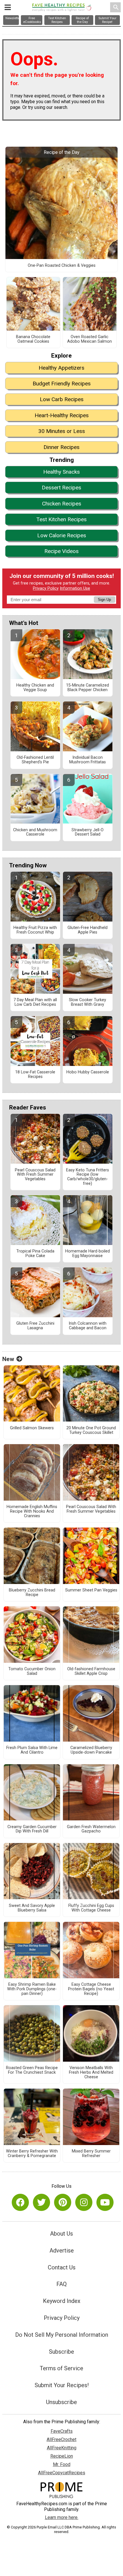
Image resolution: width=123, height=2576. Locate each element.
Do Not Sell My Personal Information (62, 2335)
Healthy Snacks (61, 472)
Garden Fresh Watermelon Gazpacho (91, 1829)
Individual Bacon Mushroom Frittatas (88, 760)
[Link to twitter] (41, 2202)
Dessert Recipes (61, 488)
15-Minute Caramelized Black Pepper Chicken (88, 688)
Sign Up (104, 600)
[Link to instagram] (84, 2202)
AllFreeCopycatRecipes (62, 2473)
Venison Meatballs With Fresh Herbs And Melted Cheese (91, 2073)
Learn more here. (62, 2517)
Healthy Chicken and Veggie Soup (35, 688)
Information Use (75, 588)
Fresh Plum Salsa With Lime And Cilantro (32, 1750)
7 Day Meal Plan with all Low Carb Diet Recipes (35, 1002)
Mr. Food (62, 2464)
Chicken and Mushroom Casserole (35, 832)
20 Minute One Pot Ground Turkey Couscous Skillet (91, 1430)
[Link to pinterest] (63, 2202)
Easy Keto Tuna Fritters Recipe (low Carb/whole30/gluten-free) (88, 1177)
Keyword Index (62, 2301)
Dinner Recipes (61, 447)
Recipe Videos (61, 551)
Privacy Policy (46, 588)
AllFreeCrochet (61, 2439)
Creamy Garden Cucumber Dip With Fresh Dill (32, 1829)
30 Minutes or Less (62, 431)
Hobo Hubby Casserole (88, 1072)
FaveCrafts (62, 2431)
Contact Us (62, 2267)
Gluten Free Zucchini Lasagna (35, 1326)
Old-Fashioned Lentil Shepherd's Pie (35, 760)
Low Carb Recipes (62, 399)
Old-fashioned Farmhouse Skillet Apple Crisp (91, 1671)
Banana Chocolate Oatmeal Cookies (33, 339)
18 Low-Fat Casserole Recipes (35, 1075)
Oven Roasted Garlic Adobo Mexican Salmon (90, 339)
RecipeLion (62, 2456)
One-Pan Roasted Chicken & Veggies (62, 266)
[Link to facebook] (20, 2202)
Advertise (62, 2250)
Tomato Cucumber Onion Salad (32, 1671)
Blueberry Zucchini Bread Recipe (32, 1593)
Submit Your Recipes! (62, 2385)
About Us (61, 2234)
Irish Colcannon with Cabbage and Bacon (88, 1326)
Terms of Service (61, 2368)
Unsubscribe (61, 2402)
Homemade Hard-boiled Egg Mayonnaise (88, 1254)
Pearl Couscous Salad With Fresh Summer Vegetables (35, 1175)
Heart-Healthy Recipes (62, 415)
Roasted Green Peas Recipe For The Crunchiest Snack (32, 2070)
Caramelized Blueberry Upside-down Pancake (91, 1750)
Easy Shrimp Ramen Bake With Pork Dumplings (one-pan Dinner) (32, 1989)
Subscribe (61, 2352)
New (8, 1359)
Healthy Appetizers (61, 368)
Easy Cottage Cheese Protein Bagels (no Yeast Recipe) (91, 1989)
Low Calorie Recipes (62, 535)
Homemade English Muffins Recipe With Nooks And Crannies (32, 1512)
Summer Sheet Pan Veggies (91, 1590)
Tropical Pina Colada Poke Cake (35, 1254)
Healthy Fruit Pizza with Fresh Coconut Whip (35, 930)
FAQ (61, 2284)
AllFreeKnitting (62, 2448)
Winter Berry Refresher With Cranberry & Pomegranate (32, 2154)
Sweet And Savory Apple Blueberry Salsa (32, 1908)
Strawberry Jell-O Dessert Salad (88, 832)
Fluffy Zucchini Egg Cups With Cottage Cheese (91, 1908)
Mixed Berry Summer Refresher (91, 2154)
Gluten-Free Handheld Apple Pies (88, 930)
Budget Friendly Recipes (62, 384)
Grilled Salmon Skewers (32, 1428)
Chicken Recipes (62, 504)
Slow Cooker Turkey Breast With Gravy (88, 1002)
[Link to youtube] (105, 2202)
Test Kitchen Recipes (61, 519)
